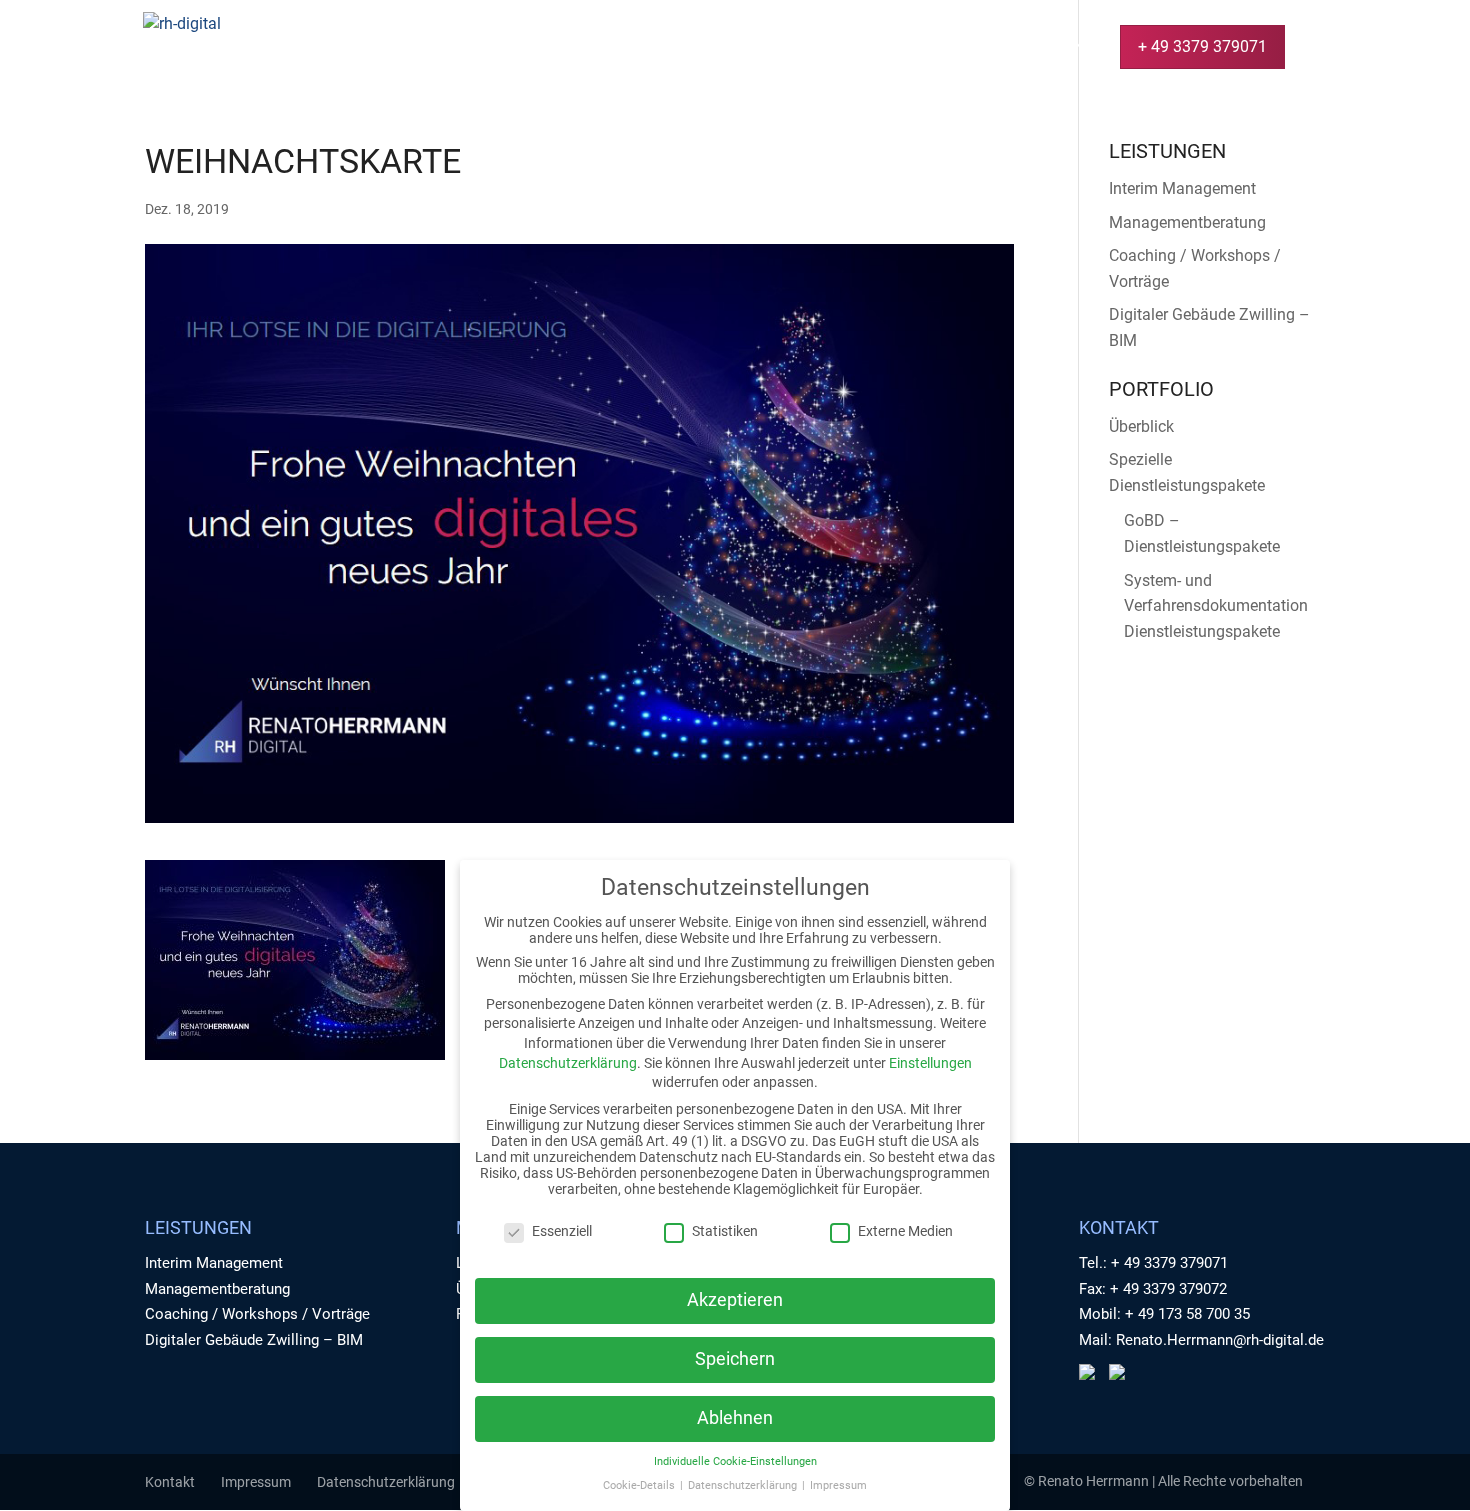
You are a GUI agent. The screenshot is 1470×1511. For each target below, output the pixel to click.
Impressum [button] (838, 1485)
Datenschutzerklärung (386, 1482)
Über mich (956, 48)
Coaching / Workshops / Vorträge (257, 1314)
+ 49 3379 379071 (1202, 46)
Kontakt (1058, 48)
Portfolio (847, 48)
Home (616, 48)
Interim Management (1182, 188)
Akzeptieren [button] (735, 1300)
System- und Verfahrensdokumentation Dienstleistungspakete (1216, 606)
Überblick (1141, 426)
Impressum (256, 1482)
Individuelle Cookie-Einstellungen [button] (735, 1461)
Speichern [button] (735, 1359)
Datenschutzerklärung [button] (744, 1485)
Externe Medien (905, 1231)
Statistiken (725, 1231)
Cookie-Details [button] (640, 1485)
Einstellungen (930, 1063)
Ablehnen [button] (735, 1418)
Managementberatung (1187, 222)
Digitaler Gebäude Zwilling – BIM (254, 1340)
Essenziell (562, 1231)
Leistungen (712, 48)
